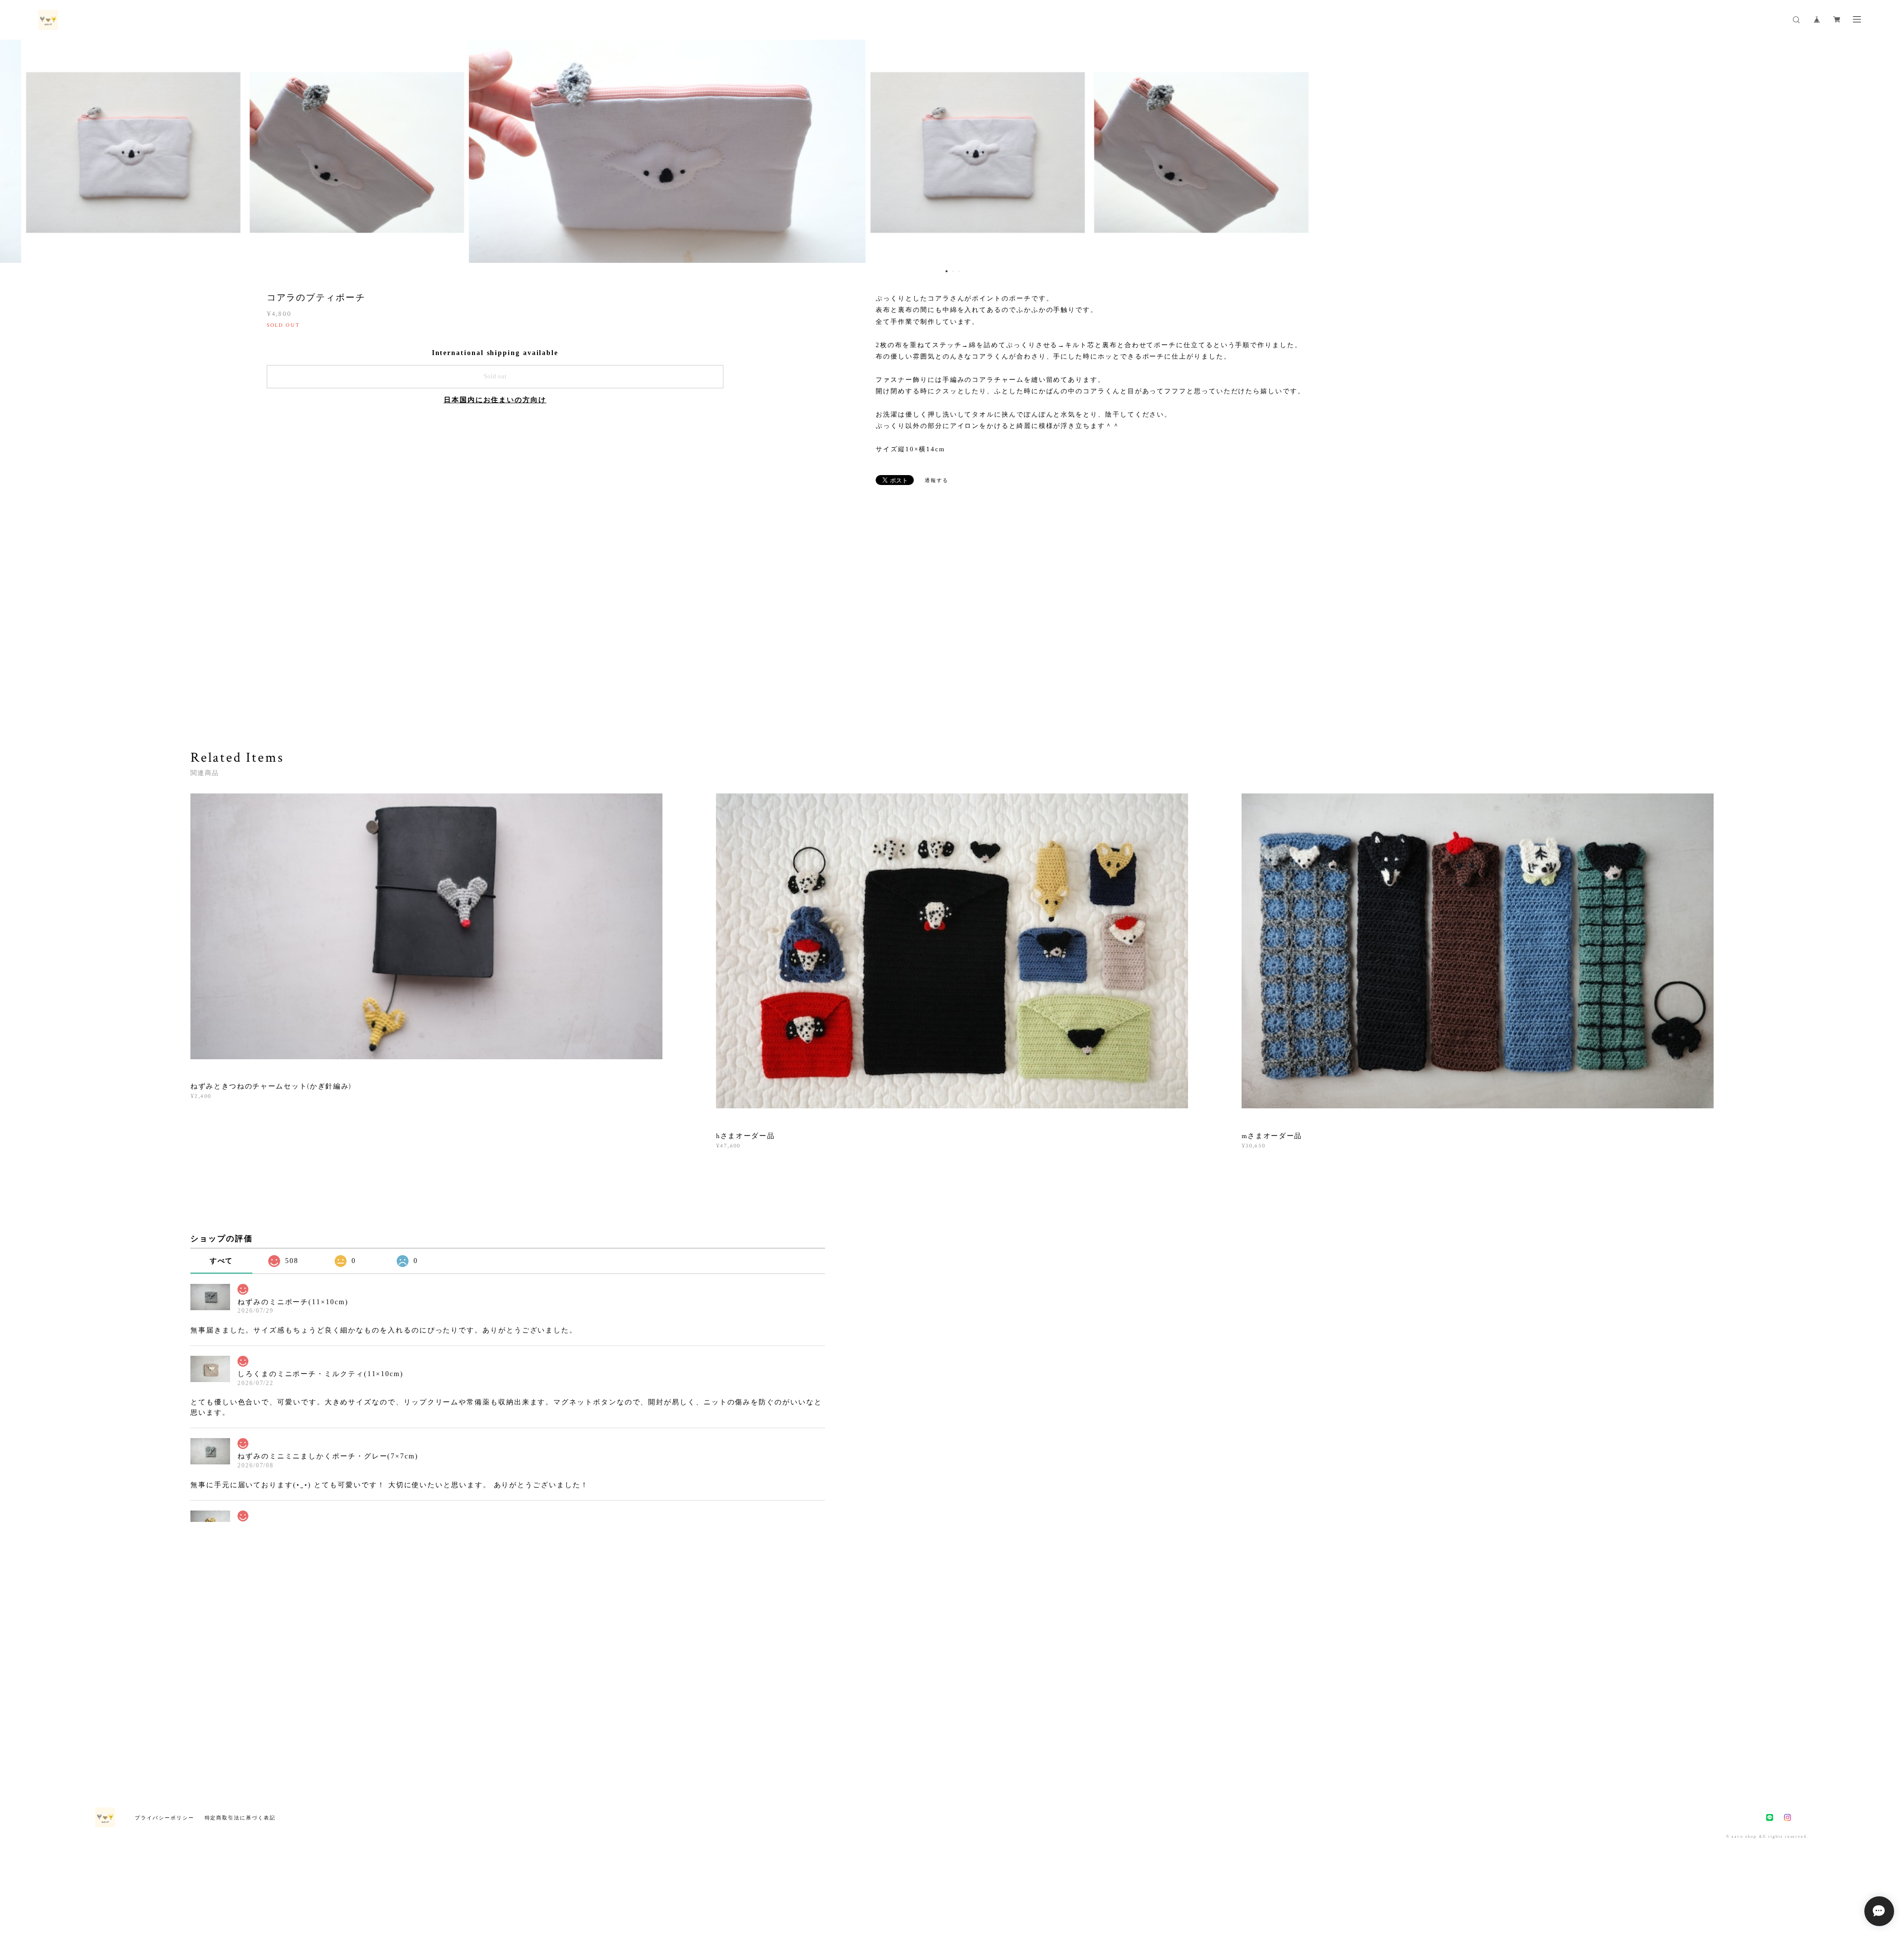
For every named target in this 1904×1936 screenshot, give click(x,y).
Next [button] (1889, 151)
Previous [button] (15, 151)
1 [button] (947, 271)
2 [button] (953, 271)
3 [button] (959, 271)
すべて (222, 1261)
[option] (952, 151)
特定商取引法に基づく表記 (240, 1818)
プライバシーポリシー (164, 1818)
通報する (937, 480)
